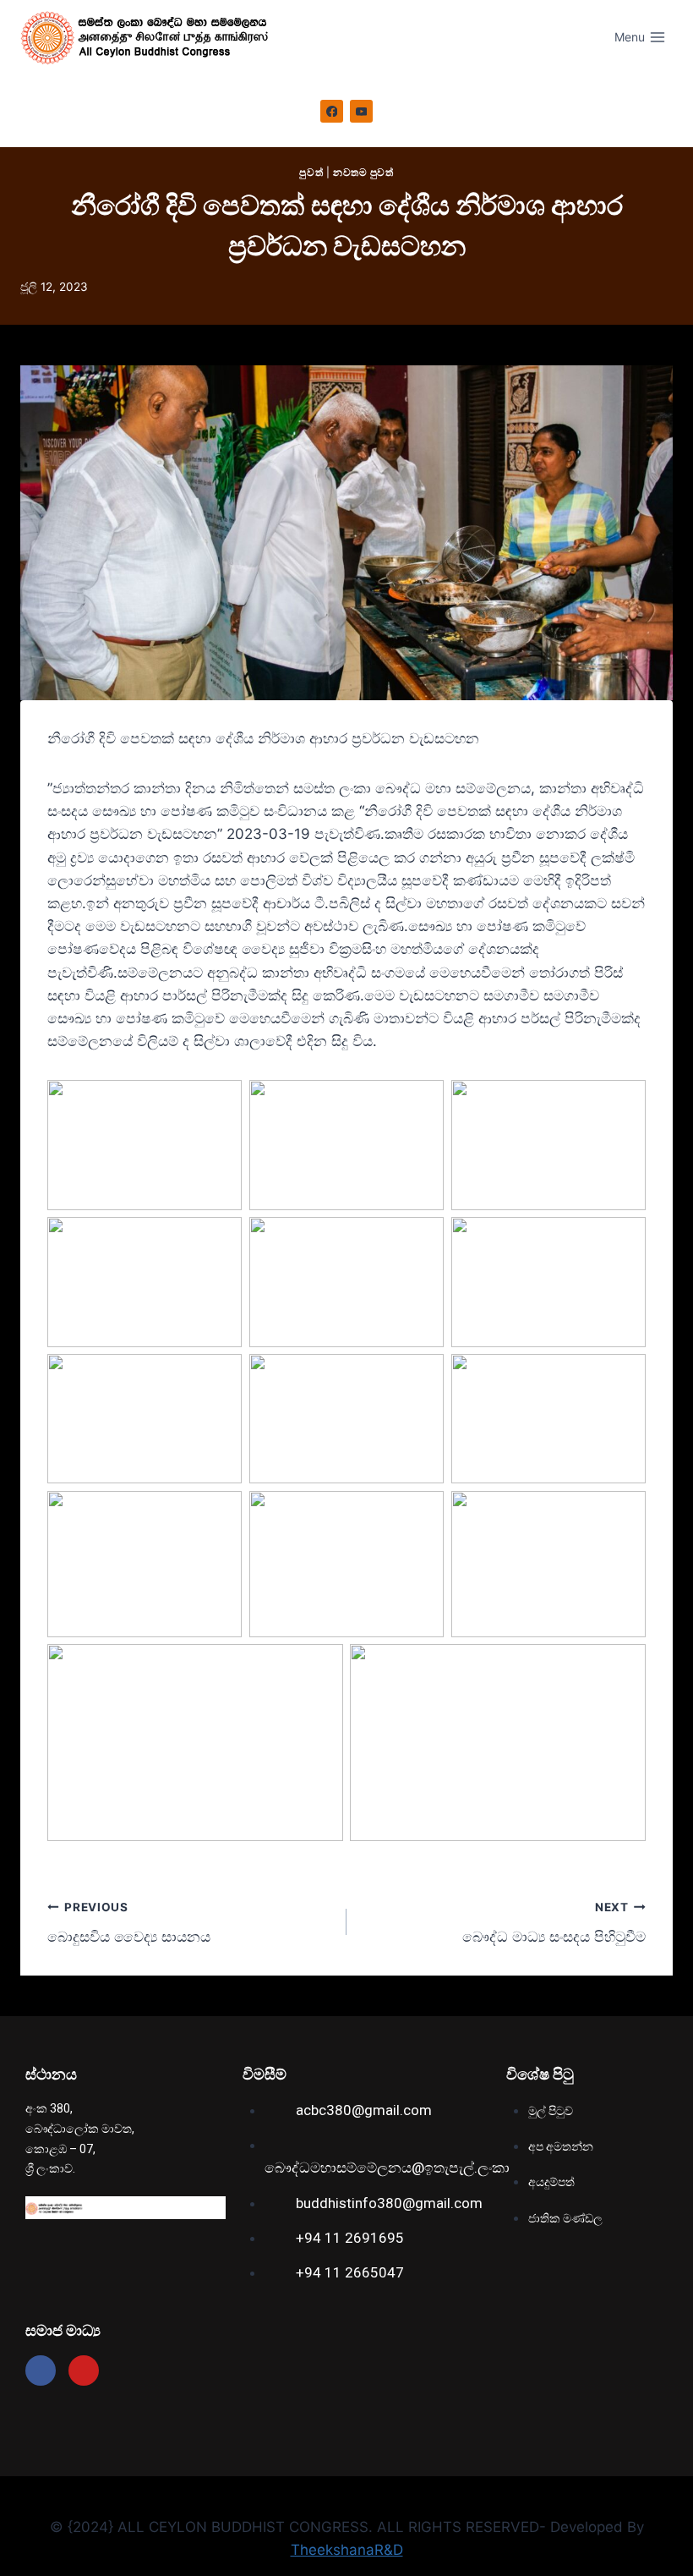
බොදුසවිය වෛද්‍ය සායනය (129, 1923)
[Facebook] (332, 112)
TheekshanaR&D (347, 2550)
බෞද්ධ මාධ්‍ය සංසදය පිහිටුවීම (554, 1923)
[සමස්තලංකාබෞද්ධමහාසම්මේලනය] (151, 38)
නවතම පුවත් (363, 172)
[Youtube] (84, 2370)
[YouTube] (362, 112)
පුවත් (311, 172)
